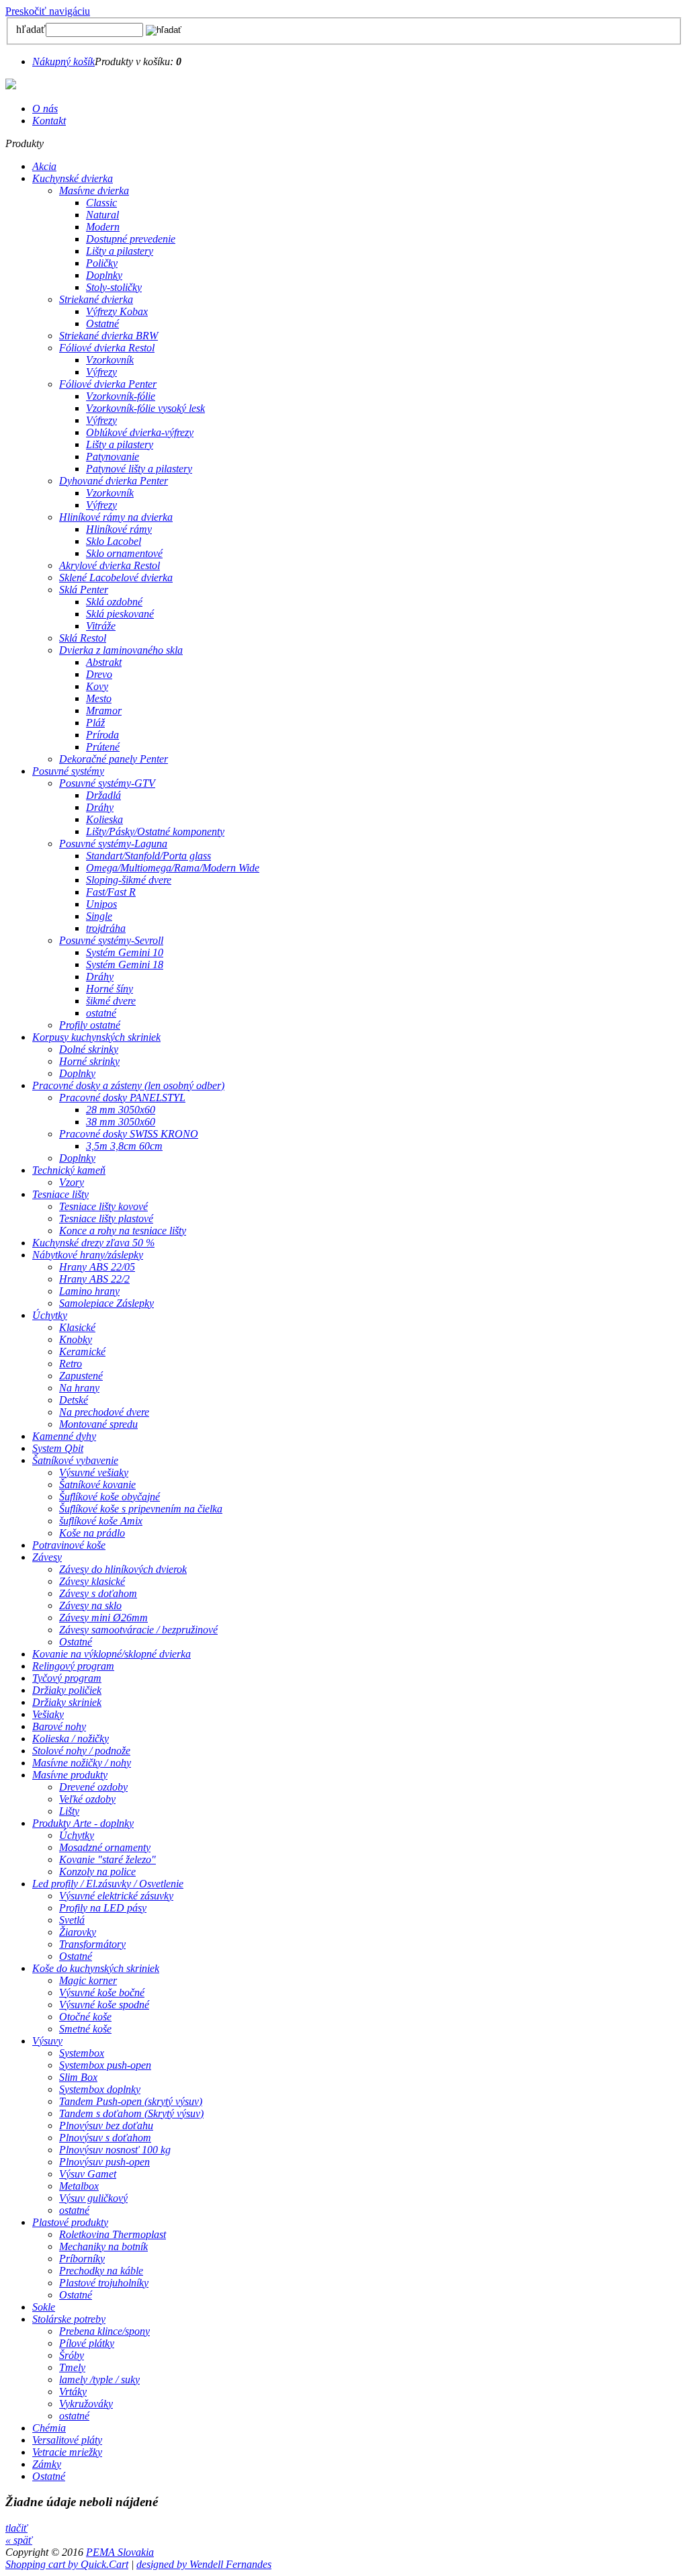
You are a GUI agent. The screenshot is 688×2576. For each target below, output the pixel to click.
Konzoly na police (97, 1872)
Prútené (103, 747)
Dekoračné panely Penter (114, 759)
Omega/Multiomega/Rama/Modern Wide (173, 868)
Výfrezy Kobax (117, 311)
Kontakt (49, 121)
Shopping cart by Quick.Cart (67, 2564)
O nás (45, 109)
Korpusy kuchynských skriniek (96, 1037)
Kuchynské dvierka (73, 178)
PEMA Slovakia (120, 2552)
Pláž (95, 723)
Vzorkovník (110, 360)
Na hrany (79, 1388)
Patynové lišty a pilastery (139, 469)
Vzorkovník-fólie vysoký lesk (145, 408)
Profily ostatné (90, 1025)
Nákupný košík (63, 61)
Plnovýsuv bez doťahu (106, 2126)
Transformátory (92, 1944)
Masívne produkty (70, 1775)
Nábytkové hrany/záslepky (88, 1255)
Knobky (76, 1339)
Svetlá (72, 1920)
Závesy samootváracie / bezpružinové (138, 1630)
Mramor (104, 711)
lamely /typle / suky (99, 2379)
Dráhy (100, 807)
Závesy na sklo (90, 1605)
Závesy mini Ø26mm (103, 1618)
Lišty (69, 1811)
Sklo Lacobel (114, 541)
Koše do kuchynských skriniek (96, 1968)
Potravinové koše (69, 1545)
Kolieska (104, 819)
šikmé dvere (111, 1001)
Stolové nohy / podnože (81, 1751)
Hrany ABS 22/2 (94, 1279)
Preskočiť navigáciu (48, 11)
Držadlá (103, 795)
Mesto (99, 698)
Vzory (72, 1182)
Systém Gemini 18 (125, 964)
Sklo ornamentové (124, 553)
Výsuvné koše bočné (102, 1992)
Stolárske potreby (69, 2319)
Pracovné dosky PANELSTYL (122, 1098)
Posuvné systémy (68, 771)
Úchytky (50, 1315)
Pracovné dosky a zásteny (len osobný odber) (128, 1085)
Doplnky (104, 275)
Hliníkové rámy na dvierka (116, 517)
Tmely (72, 2367)
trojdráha (106, 928)
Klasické (77, 1327)
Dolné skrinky (89, 1049)
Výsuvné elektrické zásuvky (116, 1896)
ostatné (101, 1013)
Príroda (102, 735)
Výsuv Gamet (88, 2174)
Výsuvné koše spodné (104, 2005)
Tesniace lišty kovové (103, 1206)
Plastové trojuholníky (104, 2283)
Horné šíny (110, 989)
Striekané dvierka (96, 299)
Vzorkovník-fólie (121, 396)
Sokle (44, 2307)
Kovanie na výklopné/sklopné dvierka (112, 1654)
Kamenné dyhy (64, 1436)
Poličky (102, 263)
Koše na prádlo (92, 1533)
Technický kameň (69, 1170)
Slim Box (78, 2077)
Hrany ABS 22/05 (97, 1267)
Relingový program (73, 1666)
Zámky (47, 2464)
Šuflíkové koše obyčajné (110, 1497)
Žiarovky (78, 1932)
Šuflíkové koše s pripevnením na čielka (141, 1509)
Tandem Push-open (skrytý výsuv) (131, 2101)
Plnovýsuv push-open (104, 2162)
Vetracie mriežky (67, 2452)
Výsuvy (47, 2041)
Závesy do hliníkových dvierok (123, 1569)
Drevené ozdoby (93, 1787)
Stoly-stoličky (114, 287)
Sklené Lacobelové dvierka (116, 577)
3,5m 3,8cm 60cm (124, 1146)
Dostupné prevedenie (131, 239)
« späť (19, 2540)
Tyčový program (67, 1678)
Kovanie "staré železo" (107, 1859)
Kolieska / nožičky (71, 1738)
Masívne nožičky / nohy (82, 1763)
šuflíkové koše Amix (101, 1521)
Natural (102, 215)
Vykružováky (86, 2404)
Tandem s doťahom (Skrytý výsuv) (131, 2113)
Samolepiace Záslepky (106, 1303)
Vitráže (101, 626)
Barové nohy (59, 1726)
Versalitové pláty (67, 2440)
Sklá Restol (83, 638)
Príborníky (82, 2259)
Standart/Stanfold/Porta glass (148, 856)
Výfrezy (101, 372)
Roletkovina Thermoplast (113, 2234)
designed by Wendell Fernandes (204, 2564)
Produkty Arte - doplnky (83, 1823)
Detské (74, 1400)
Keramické (82, 1351)
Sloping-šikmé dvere (129, 880)
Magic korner (88, 1980)
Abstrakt (104, 662)
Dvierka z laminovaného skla (121, 650)
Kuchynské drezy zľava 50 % (93, 1243)
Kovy (97, 686)
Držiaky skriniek (67, 1702)
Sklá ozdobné (114, 602)
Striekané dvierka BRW (109, 336)
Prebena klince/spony (104, 2331)
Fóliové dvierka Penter (108, 384)
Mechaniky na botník (103, 2246)
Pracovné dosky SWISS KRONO (129, 1134)
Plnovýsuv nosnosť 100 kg (115, 2150)
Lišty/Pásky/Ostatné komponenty (155, 831)
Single (99, 916)
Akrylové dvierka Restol (110, 565)
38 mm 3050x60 (121, 1122)
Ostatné (102, 324)
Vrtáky (73, 2392)
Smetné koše (85, 2029)
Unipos (101, 904)
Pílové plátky (87, 2343)
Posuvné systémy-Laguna (113, 844)
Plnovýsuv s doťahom (105, 2138)
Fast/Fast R (111, 892)
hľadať (31, 29)
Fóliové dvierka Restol (107, 348)
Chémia (49, 2428)
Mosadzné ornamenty (105, 1847)
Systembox (82, 2053)
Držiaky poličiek (67, 1690)
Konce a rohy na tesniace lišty (123, 1231)
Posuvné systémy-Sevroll (111, 940)
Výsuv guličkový (93, 2198)
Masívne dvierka (94, 190)
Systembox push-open (105, 2065)
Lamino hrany (89, 1291)
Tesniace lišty (60, 1194)
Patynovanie (113, 457)
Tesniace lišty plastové (106, 1218)
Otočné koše (85, 2017)
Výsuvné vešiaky (94, 1472)
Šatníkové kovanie (97, 1485)
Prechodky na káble (101, 2271)
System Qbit (58, 1448)
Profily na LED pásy (103, 1908)
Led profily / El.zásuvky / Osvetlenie (108, 1884)
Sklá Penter (84, 590)
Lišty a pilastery (120, 251)
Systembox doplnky (100, 2089)
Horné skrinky (89, 1061)
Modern (103, 227)
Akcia (44, 166)
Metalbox (79, 2186)
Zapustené (81, 1376)
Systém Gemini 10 (125, 952)
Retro (71, 1364)
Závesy (47, 1557)
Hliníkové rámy (119, 529)
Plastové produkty (70, 2222)
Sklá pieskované (120, 614)
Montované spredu (98, 1424)
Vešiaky (48, 1714)
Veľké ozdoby (87, 1799)
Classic (101, 203)
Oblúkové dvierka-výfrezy (140, 432)
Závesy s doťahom (98, 1593)
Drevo (99, 674)
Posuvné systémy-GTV (107, 783)
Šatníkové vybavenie (75, 1460)
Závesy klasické (92, 1581)
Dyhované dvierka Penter (114, 481)
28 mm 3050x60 (121, 1110)
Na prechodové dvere (104, 1412)
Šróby (72, 2355)
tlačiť (16, 2528)
